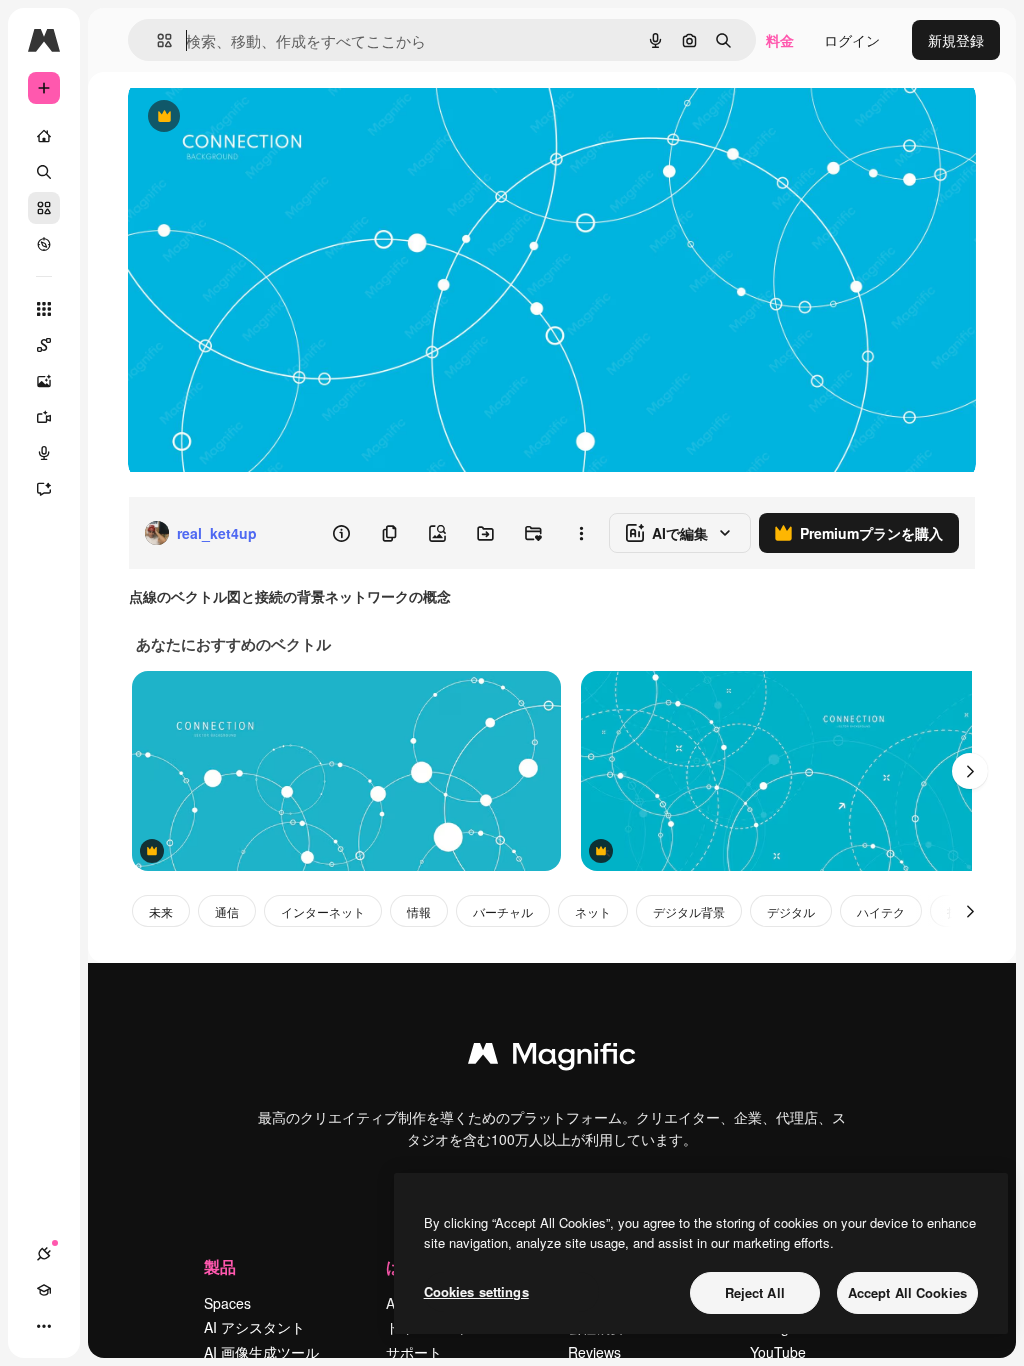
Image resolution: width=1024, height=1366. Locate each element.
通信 (227, 911)
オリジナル (265, 117)
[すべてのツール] (44, 309)
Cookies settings (476, 1291)
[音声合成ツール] (44, 453)
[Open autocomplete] (156, 40)
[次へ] (970, 771)
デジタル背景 (689, 911)
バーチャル (503, 911)
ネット (593, 911)
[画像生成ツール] (44, 381)
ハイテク (881, 911)
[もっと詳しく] (44, 244)
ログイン (852, 40)
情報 (419, 911)
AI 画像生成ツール (261, 1352)
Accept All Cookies (907, 1292)
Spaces (227, 1303)
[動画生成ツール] (44, 417)
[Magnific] (552, 1058)
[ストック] (44, 208)
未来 (161, 911)
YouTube (778, 1352)
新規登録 (956, 40)
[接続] (44, 1254)
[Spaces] (44, 345)
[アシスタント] (44, 489)
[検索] (44, 172)
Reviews (594, 1352)
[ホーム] (44, 136)
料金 (780, 40)
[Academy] (44, 1290)
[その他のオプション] (581, 533)
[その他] (44, 1326)
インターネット (323, 911)
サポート (414, 1352)
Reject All (755, 1292)
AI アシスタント (254, 1327)
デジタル (791, 911)
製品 (220, 1266)
